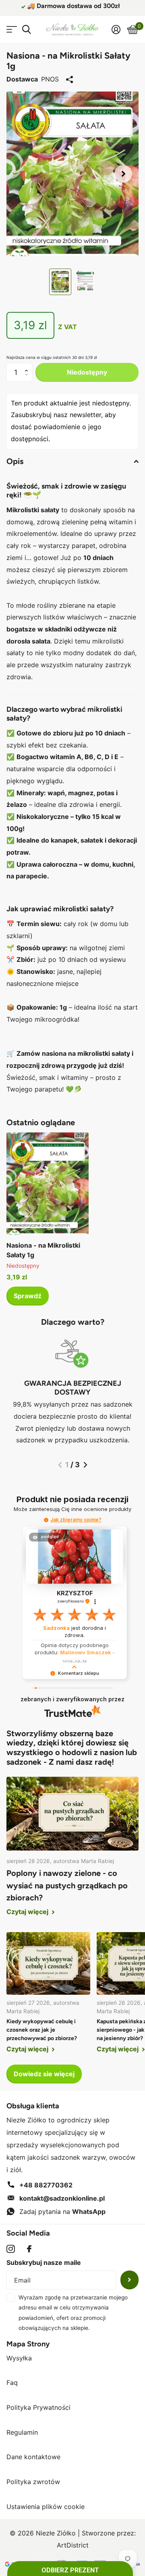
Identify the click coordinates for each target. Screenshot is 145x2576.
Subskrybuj (129, 2280)
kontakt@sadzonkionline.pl (62, 2198)
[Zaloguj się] (116, 29)
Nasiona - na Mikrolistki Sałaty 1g (43, 1250)
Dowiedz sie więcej (44, 2074)
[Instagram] (11, 2249)
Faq (12, 2383)
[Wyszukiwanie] (26, 30)
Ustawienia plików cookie (46, 2507)
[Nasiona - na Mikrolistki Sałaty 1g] (48, 1184)
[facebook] (29, 2249)
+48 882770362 (46, 2185)
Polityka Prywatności (38, 2407)
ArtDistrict (73, 2545)
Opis (15, 461)
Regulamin (22, 2432)
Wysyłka (19, 2358)
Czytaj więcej (28, 1912)
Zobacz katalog (11, 30)
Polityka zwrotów (33, 2482)
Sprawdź (28, 1296)
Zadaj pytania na (62, 2211)
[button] (123, 174)
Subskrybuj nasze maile (44, 2262)
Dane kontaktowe (33, 2457)
